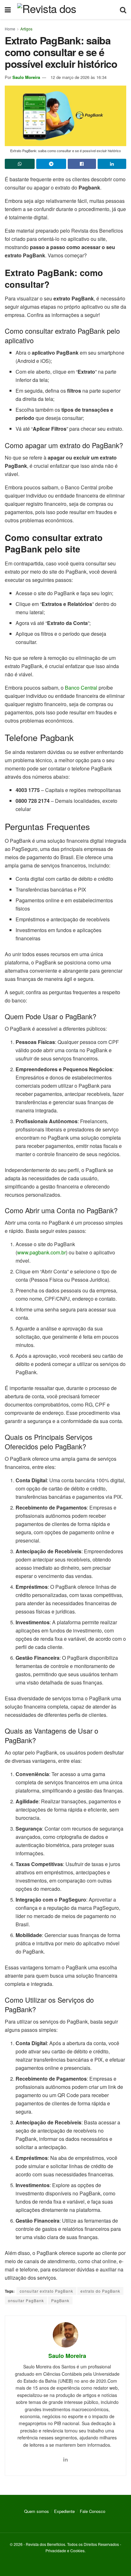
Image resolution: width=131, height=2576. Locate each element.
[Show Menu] (8, 10)
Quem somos (37, 2511)
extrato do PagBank (100, 2291)
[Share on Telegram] (51, 164)
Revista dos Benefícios (45, 2544)
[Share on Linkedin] (112, 164)
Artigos (26, 29)
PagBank (60, 2300)
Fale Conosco (93, 2511)
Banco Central (81, 688)
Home (10, 29)
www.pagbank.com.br (41, 1252)
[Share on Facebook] (82, 164)
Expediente (64, 2511)
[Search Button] (123, 10)
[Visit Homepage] (65, 10)
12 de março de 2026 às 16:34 (79, 77)
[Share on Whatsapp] (20, 164)
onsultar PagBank (26, 2300)
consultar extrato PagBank (46, 2291)
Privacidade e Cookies (65, 2550)
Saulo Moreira (26, 77)
